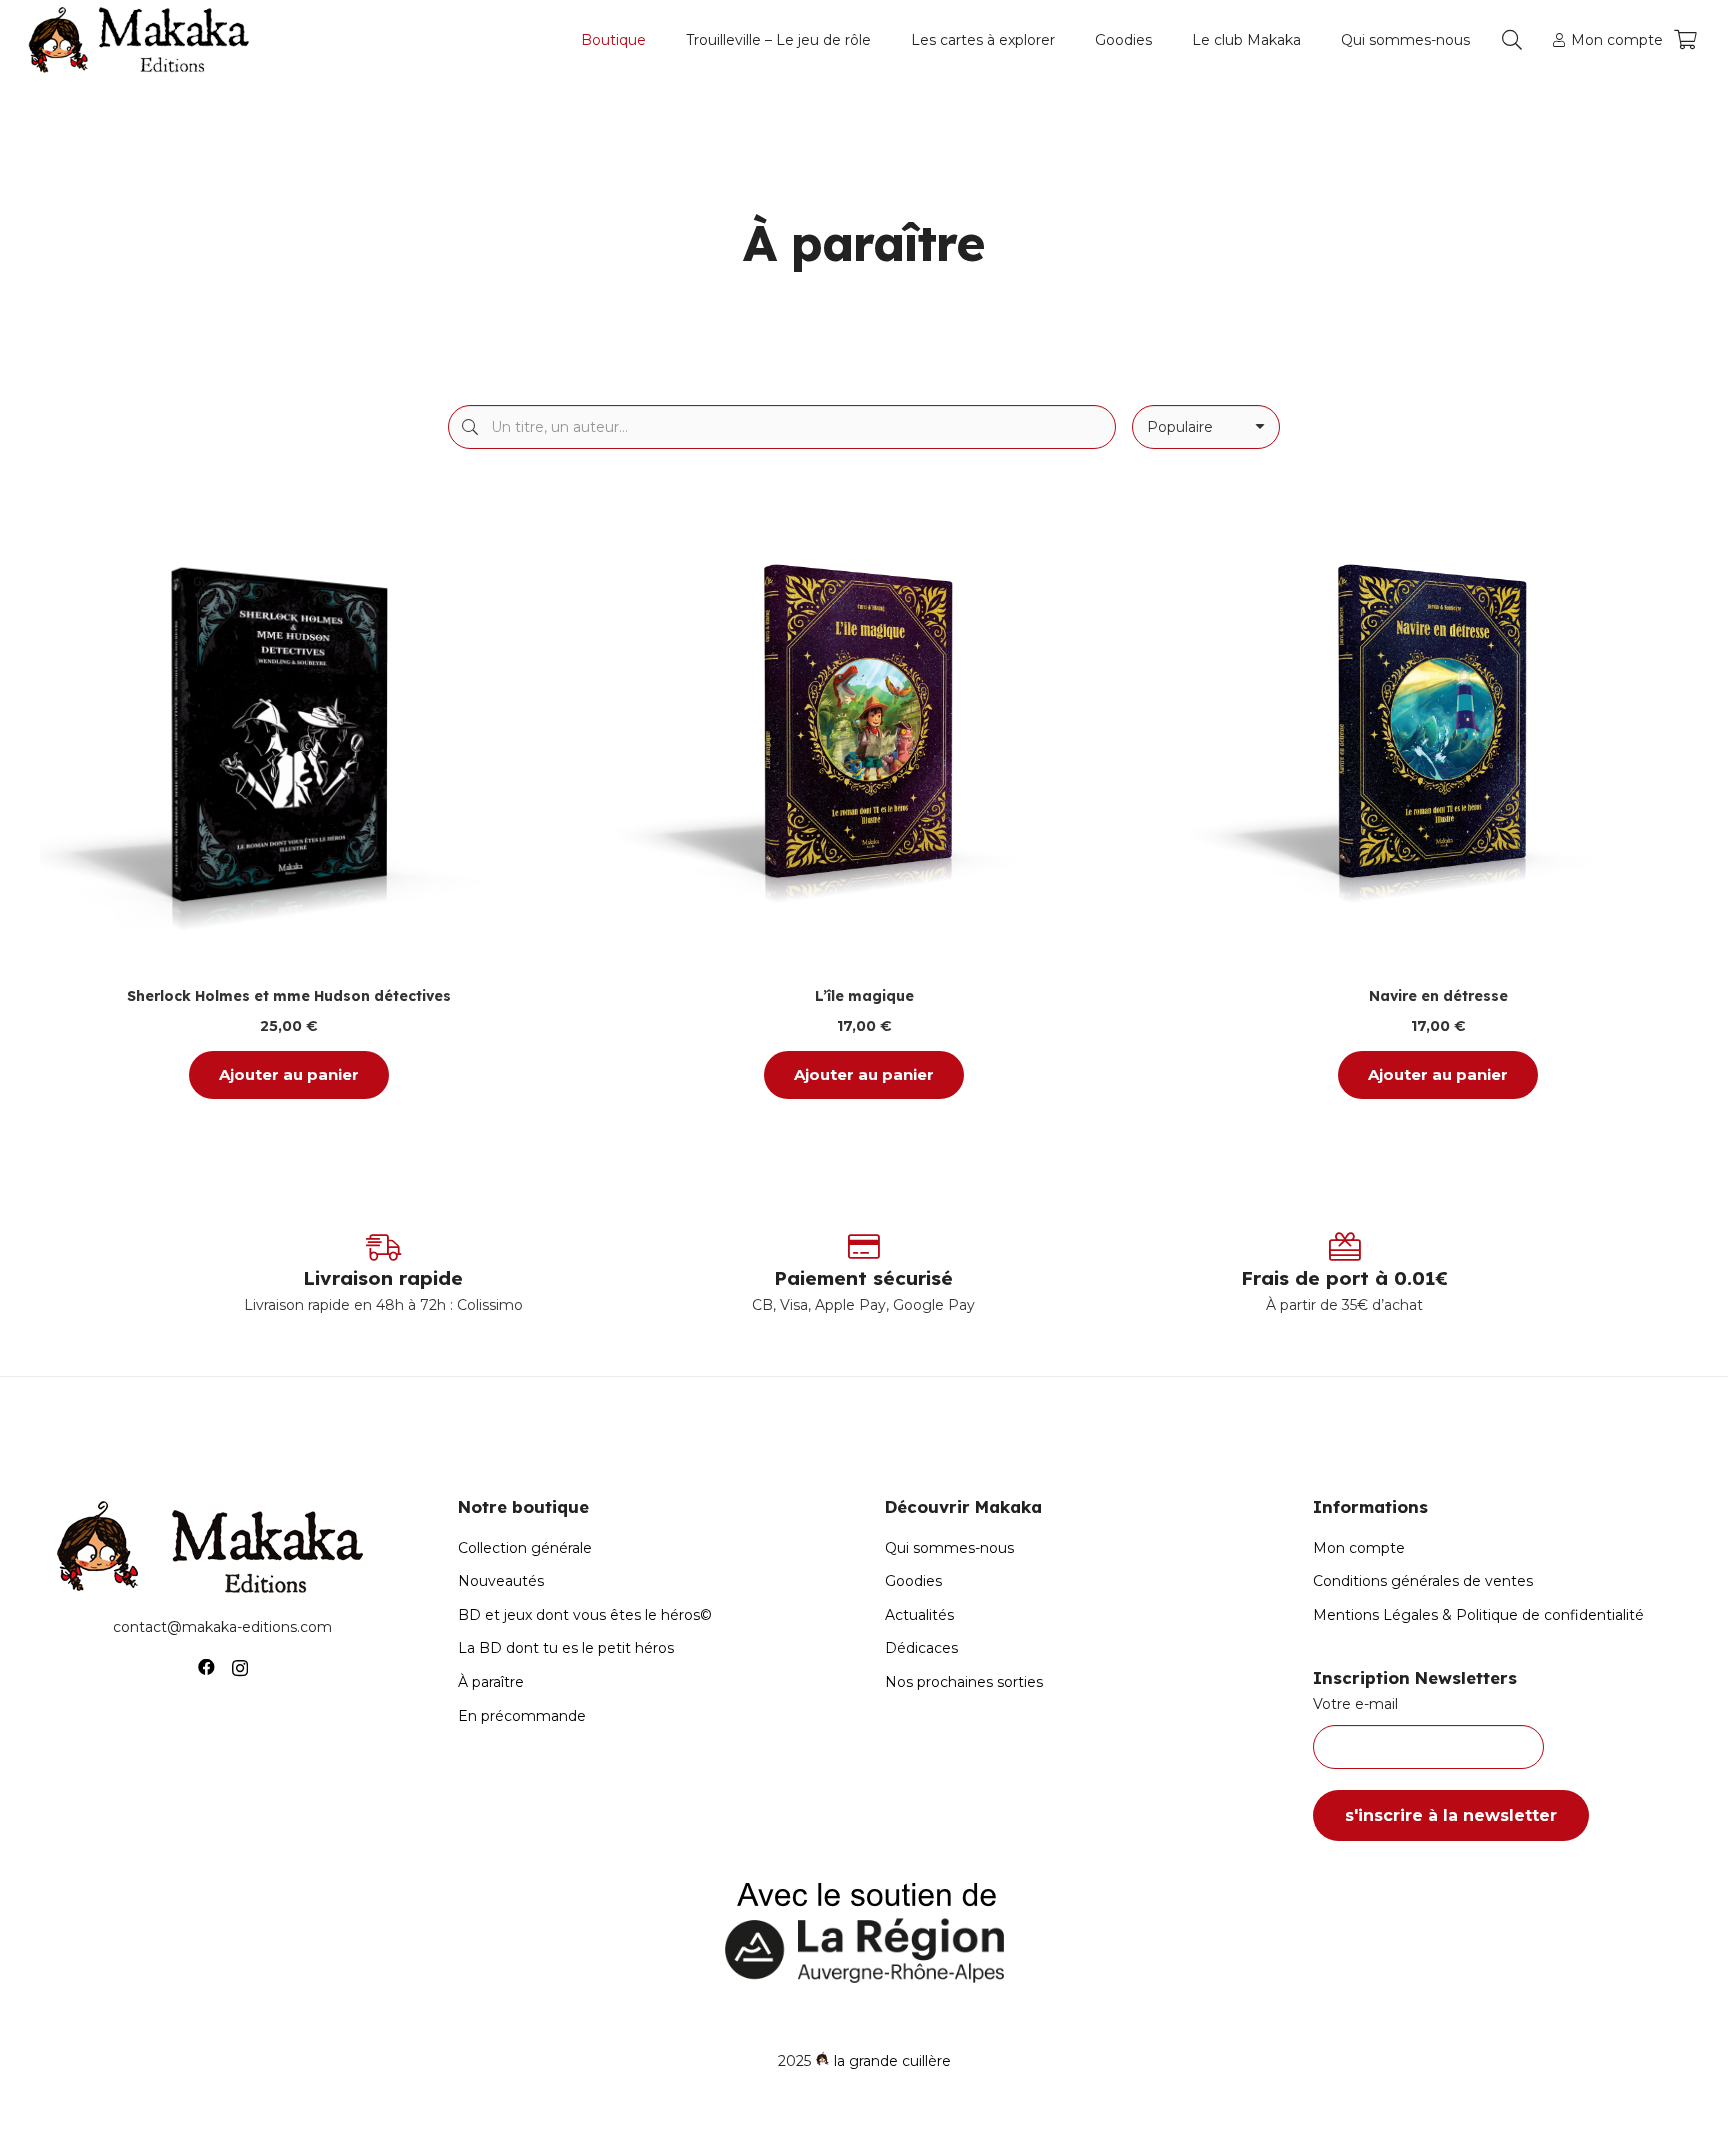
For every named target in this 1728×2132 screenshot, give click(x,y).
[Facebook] (206, 1667)
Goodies (913, 1581)
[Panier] (1685, 40)
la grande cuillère (892, 2061)
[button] (654, 40)
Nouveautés (501, 1581)
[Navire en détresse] (1438, 729)
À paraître (491, 1682)
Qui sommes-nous (949, 1548)
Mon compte (1359, 1548)
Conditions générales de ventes (1423, 1581)
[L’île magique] (864, 729)
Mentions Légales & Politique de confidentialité (1478, 1615)
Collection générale (525, 1548)
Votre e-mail (1355, 1704)
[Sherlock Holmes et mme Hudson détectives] (289, 729)
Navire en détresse (1438, 997)
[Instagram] (240, 1668)
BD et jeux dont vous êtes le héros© (585, 1615)
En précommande (522, 1716)
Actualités (919, 1615)
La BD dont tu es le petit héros (566, 1648)
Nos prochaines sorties (964, 1682)
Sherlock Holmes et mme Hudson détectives (289, 997)
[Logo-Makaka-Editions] (143, 40)
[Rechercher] (470, 427)
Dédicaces (921, 1648)
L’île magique (863, 997)
